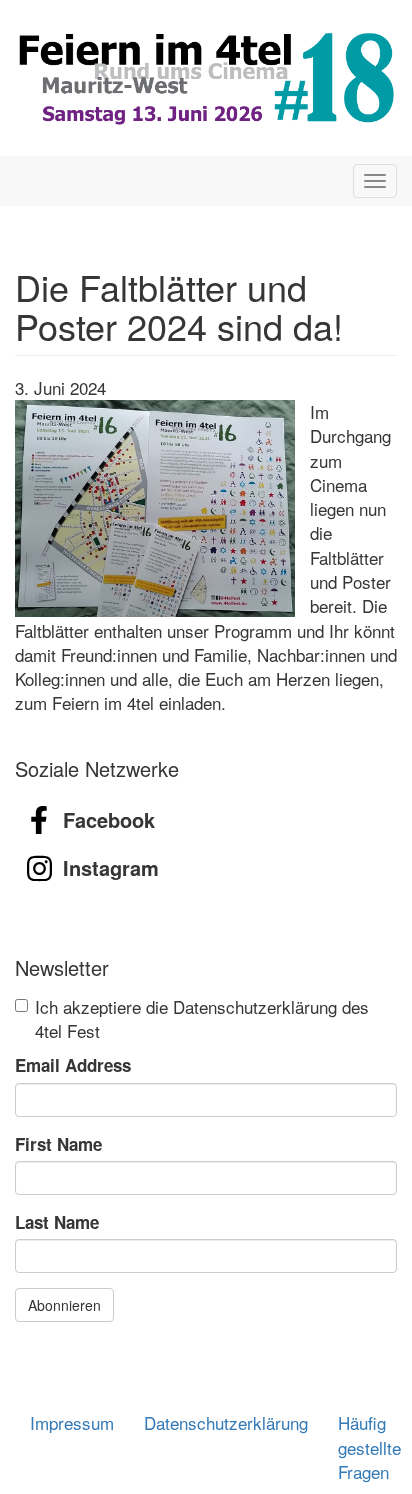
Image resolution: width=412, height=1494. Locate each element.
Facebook (109, 819)
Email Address (73, 1065)
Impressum (72, 1422)
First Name (58, 1144)
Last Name (57, 1222)
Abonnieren (64, 1305)
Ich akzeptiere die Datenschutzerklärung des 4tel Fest (202, 1019)
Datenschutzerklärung (226, 1422)
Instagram (111, 867)
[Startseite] (206, 78)
